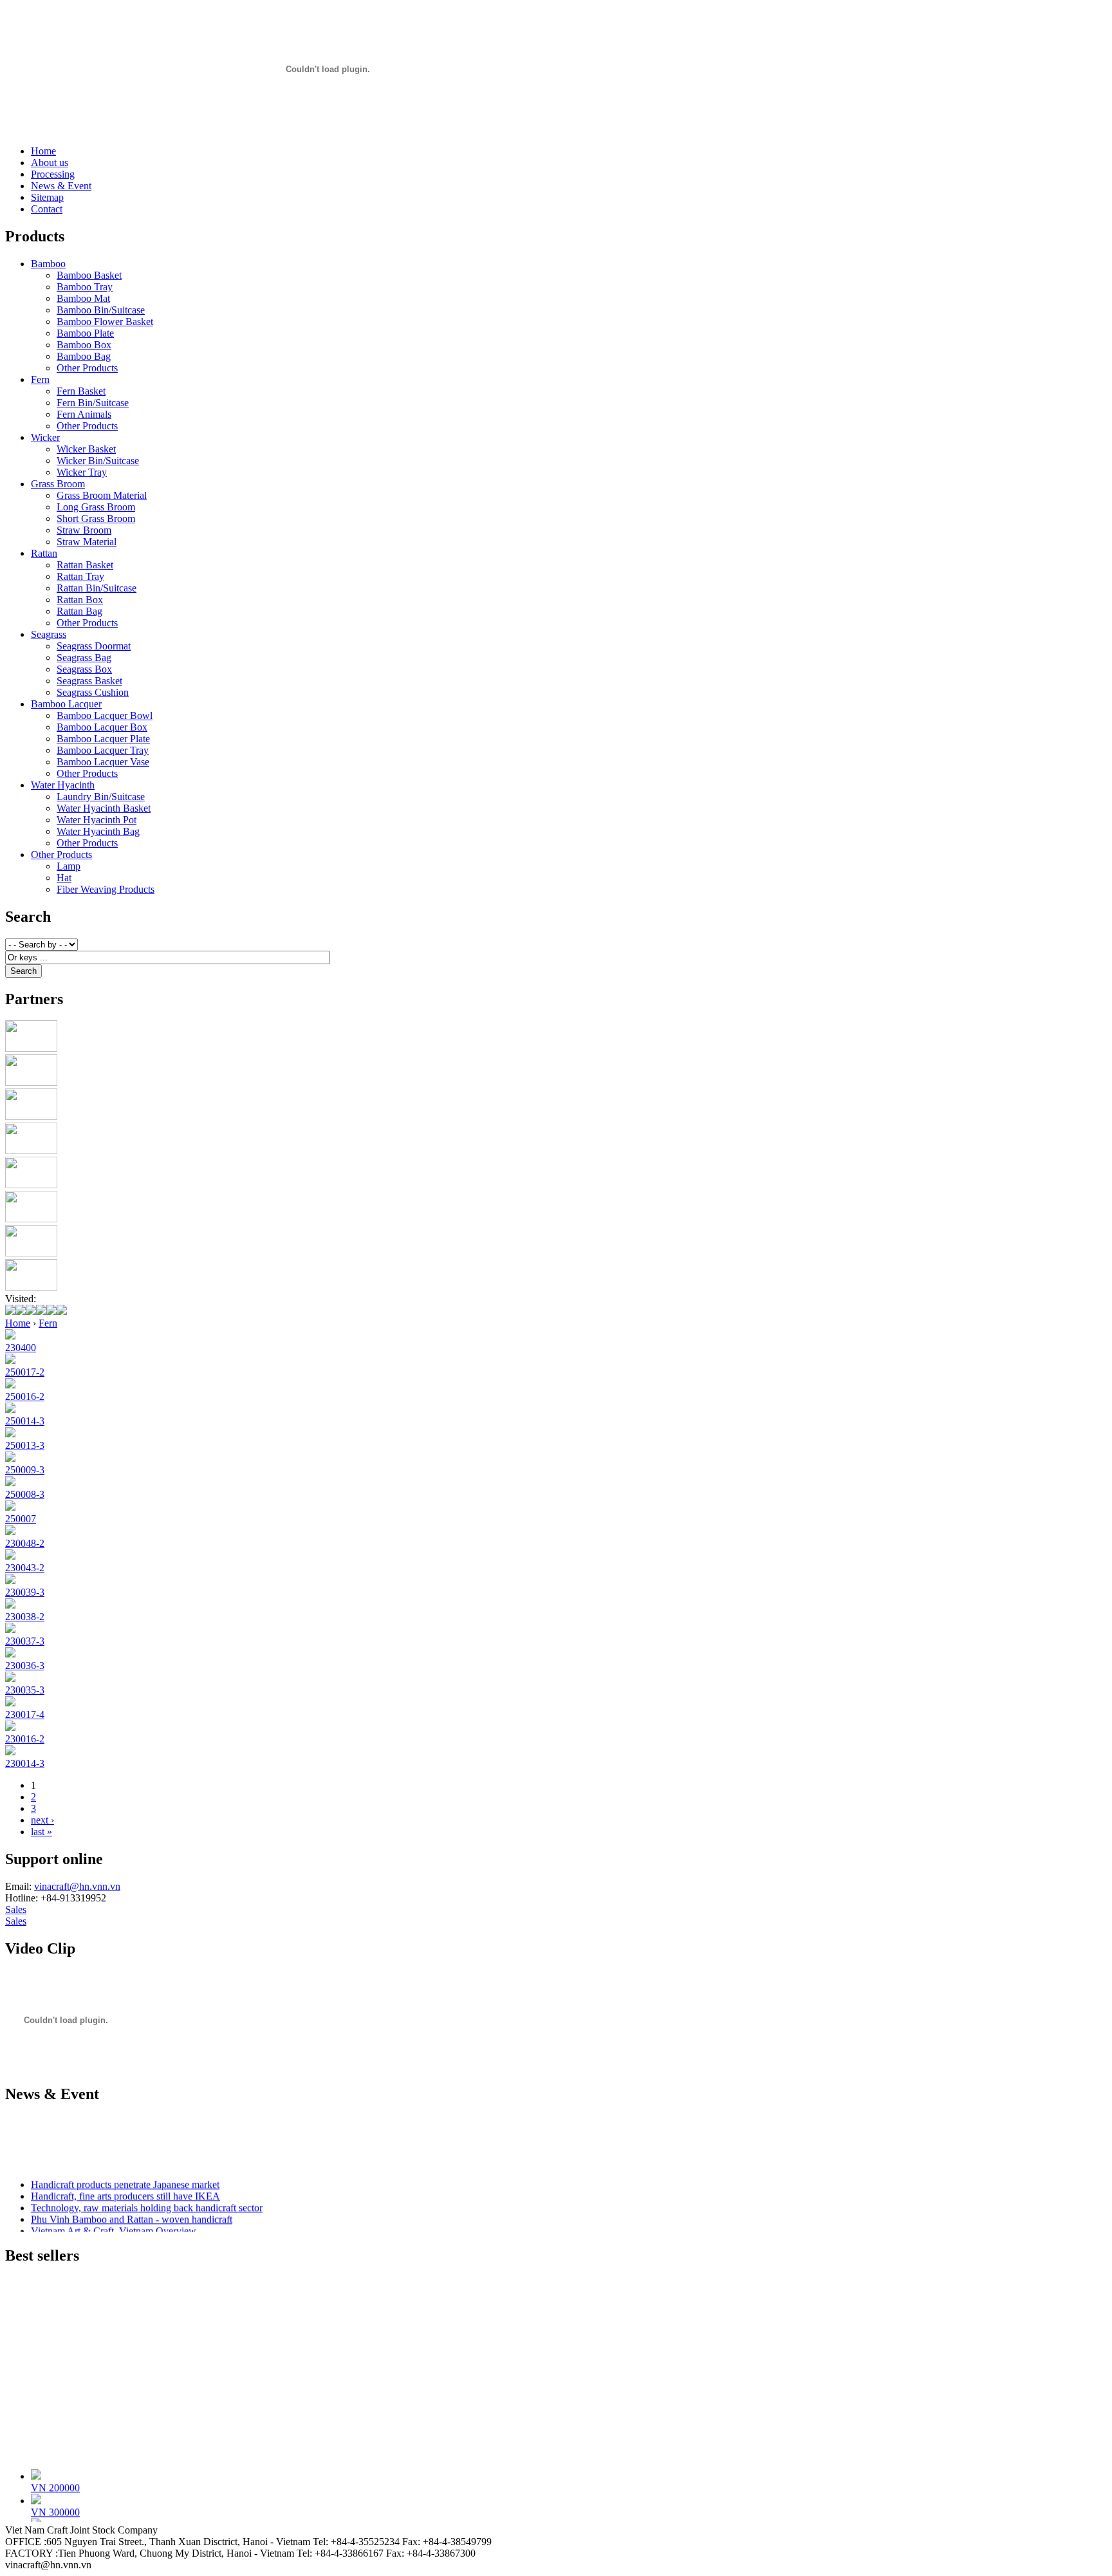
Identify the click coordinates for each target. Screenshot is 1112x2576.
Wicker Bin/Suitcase (98, 461)
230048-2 (25, 1543)
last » (42, 1832)
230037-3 (25, 1641)
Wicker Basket (86, 449)
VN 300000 (55, 2506)
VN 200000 (55, 2481)
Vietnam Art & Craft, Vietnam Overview (114, 2224)
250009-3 (25, 1470)
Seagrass (49, 634)
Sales (16, 1909)
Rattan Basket (85, 565)
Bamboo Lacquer (66, 704)
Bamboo (48, 264)
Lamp (69, 866)
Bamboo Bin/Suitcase (101, 310)
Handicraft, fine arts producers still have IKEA (125, 2189)
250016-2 (25, 1396)
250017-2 (25, 1372)
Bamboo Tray (85, 287)
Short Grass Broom (96, 518)
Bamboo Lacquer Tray (103, 750)
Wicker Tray (82, 472)
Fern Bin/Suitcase (93, 403)
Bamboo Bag (84, 356)
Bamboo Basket (89, 275)
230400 (21, 1348)
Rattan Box (80, 600)
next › (42, 1820)
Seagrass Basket (89, 681)
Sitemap (47, 197)
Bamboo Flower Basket (105, 322)
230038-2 (25, 1617)
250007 (21, 1519)
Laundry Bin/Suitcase (101, 797)
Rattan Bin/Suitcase (97, 588)
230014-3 (25, 1763)
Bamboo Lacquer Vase (103, 762)
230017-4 (25, 1714)
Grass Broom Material (102, 495)
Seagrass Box (84, 669)
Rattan (44, 553)
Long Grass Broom (96, 507)
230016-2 (25, 1739)
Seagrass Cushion (93, 692)
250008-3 (25, 1494)
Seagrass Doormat (94, 646)
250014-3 (25, 1421)
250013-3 (25, 1445)
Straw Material (87, 542)
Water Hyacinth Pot (97, 820)
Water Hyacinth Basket (104, 808)
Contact (47, 209)
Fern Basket (81, 391)
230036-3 (25, 1666)
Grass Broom (58, 484)
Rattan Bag (79, 611)
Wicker (45, 437)
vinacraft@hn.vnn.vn (77, 1886)
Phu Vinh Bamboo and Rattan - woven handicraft (132, 2213)
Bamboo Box (84, 345)
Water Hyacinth (63, 785)
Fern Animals (84, 414)
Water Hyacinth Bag (98, 831)
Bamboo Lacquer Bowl (105, 715)
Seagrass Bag (84, 658)
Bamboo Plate (85, 333)
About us (50, 163)
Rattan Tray (80, 576)
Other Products (87, 368)
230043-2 (25, 1568)
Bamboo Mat (83, 298)
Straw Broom (84, 530)
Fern (40, 379)
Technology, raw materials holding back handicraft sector (147, 2201)
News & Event (61, 186)
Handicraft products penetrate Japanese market (125, 2178)
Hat (64, 878)
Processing (53, 174)
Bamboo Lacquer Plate (103, 739)
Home (43, 151)
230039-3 (25, 1592)
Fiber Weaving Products (106, 889)
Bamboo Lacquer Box (102, 727)
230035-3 (25, 1690)
